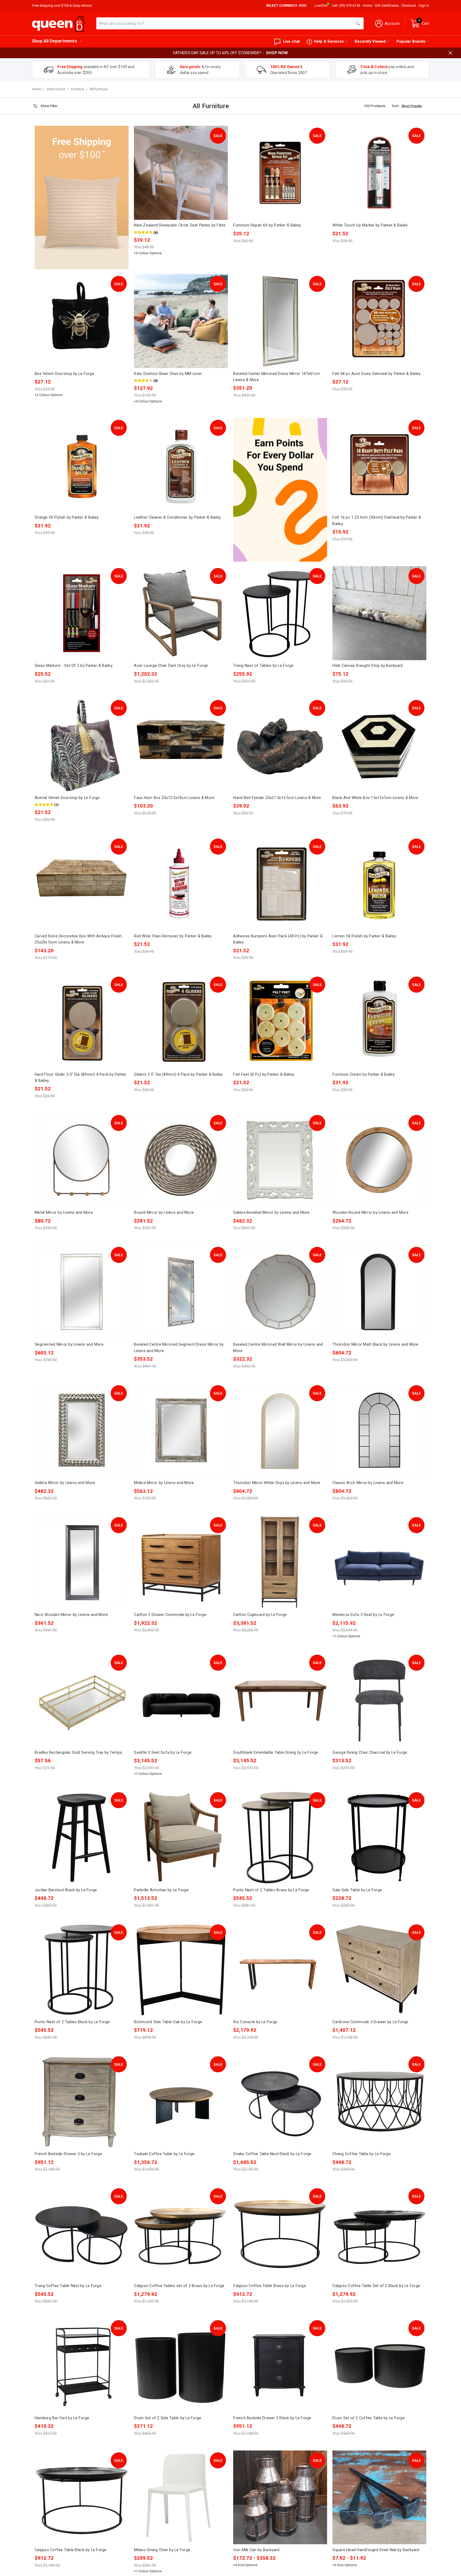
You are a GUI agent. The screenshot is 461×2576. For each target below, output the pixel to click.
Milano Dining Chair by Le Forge (162, 2550)
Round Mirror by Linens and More (164, 1212)
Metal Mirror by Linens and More (64, 1212)
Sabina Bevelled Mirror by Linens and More (271, 1212)
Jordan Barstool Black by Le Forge (66, 1890)
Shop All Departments (55, 41)
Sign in (424, 5)
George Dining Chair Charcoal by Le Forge (370, 1752)
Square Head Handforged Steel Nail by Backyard (376, 2550)
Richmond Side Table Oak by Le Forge (168, 2022)
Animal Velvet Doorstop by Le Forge (67, 798)
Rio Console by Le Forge (255, 2022)
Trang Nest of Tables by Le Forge (263, 665)
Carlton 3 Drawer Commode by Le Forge (170, 1615)
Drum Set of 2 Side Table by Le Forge (168, 2418)
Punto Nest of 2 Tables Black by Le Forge (72, 2022)
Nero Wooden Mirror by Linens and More (71, 1615)
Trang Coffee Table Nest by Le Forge (68, 2286)
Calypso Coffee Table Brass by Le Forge (270, 2286)
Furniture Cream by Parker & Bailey (364, 1074)
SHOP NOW (277, 53)
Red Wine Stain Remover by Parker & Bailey (173, 936)
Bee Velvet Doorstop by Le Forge (64, 374)
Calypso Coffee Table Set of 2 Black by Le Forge (376, 2286)
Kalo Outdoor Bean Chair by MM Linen (168, 374)
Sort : (396, 106)
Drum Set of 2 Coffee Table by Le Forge (369, 2418)
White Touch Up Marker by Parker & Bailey (370, 225)
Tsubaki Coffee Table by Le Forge (164, 2154)
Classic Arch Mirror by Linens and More (368, 1483)
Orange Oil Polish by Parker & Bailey (67, 517)
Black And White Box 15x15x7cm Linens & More (375, 798)
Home (367, 5)
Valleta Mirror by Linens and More (65, 1483)
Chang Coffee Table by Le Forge (361, 2154)
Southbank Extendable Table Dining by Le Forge (276, 1752)
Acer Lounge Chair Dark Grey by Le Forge (171, 665)
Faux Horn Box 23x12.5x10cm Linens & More (174, 798)
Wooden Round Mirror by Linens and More (370, 1212)
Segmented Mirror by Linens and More (69, 1344)
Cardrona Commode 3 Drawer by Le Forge (370, 2022)
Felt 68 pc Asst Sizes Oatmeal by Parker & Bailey (376, 374)
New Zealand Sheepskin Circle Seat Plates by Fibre (180, 225)
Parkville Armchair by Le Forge (161, 1890)
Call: (346, 5)
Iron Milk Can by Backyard (256, 2550)
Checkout (409, 5)
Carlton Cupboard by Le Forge (260, 1615)
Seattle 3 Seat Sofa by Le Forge (163, 1752)
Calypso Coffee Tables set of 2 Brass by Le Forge (179, 2286)
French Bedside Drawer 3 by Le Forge (68, 2154)
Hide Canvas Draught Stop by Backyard (367, 665)
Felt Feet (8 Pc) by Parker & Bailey (264, 1074)
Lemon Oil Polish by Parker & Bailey (364, 936)
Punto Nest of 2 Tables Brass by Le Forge (271, 1890)
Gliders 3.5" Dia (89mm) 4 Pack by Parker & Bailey (178, 1074)
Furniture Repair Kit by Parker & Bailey (267, 225)
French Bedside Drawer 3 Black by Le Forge (272, 2418)
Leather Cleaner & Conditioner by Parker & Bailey (177, 517)
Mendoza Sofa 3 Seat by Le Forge (363, 1615)
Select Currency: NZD (287, 5)
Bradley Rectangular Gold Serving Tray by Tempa (78, 1752)
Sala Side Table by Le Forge (357, 1890)
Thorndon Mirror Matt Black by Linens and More (375, 1344)
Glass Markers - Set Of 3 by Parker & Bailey (74, 665)
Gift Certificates (387, 5)
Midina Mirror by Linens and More (164, 1483)
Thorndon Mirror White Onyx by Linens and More (277, 1483)
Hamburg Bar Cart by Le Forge (62, 2418)
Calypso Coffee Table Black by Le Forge (71, 2550)
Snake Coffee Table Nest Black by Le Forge (272, 2154)
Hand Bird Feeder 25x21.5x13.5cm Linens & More (277, 798)
